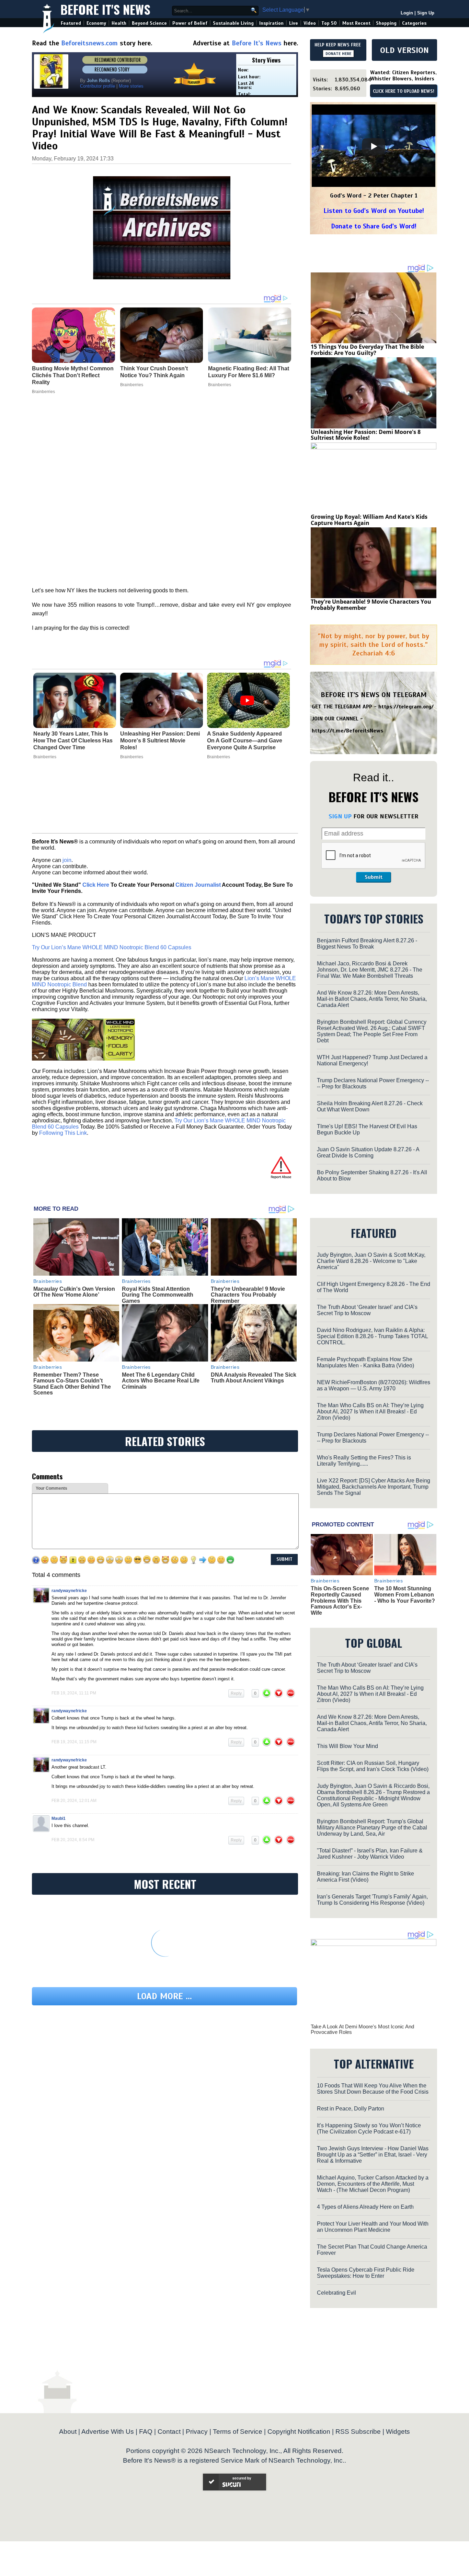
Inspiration (271, 23)
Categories (414, 23)
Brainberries (45, 757)
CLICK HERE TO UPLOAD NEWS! (404, 91)
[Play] (374, 146)
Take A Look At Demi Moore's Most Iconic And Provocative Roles (362, 2029)
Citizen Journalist (198, 885)
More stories (131, 86)
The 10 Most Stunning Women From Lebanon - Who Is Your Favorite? (405, 1594)
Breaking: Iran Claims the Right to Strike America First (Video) (365, 1877)
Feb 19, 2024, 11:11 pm (74, 1693)
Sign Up (426, 13)
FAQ (146, 2432)
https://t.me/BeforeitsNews (348, 731)
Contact (169, 2432)
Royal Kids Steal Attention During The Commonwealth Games (158, 1295)
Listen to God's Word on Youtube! (374, 211)
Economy (96, 23)
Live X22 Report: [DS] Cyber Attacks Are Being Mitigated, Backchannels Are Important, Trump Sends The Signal (374, 1487)
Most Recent (356, 23)
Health (119, 23)
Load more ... (164, 1996)
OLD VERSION (404, 50)
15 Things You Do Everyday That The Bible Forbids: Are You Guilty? (367, 350)
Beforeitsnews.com (89, 43)
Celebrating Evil (336, 2293)
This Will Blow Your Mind (347, 1746)
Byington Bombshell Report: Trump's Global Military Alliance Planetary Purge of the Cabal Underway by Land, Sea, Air (372, 1828)
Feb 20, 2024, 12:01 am (74, 1801)
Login (407, 13)
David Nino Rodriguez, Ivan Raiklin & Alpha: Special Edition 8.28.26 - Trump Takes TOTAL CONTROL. (372, 1336)
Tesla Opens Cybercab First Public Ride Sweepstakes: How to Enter (366, 2273)
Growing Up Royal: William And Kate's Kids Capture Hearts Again (369, 520)
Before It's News (105, 9)
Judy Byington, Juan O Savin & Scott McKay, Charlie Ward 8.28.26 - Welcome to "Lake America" (371, 1261)
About (68, 2432)
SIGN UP (340, 816)
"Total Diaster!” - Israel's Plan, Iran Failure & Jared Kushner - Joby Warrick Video (370, 1854)
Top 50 (329, 23)
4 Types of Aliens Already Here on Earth (365, 2207)
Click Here (96, 885)
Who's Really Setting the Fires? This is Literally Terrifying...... (364, 1461)
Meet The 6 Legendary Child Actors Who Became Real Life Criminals (161, 1381)
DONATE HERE (338, 54)
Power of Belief (190, 23)
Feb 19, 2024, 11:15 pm (74, 1742)
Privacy (197, 2432)
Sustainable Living (233, 23)
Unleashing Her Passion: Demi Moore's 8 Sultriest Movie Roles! (160, 741)
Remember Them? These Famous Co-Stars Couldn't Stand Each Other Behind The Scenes (72, 1384)
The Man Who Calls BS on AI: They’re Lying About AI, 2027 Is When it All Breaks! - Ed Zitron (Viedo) (370, 1412)
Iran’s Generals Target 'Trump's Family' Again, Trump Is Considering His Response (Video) (372, 1900)
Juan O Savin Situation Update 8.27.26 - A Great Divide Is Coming (368, 1152)
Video (310, 23)
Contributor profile (98, 86)
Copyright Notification (299, 2432)
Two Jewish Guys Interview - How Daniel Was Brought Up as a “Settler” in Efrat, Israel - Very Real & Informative (373, 2155)
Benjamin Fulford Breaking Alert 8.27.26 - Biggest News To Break (367, 944)
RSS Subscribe (358, 2432)
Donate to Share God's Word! (374, 226)
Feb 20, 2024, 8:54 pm (73, 1840)
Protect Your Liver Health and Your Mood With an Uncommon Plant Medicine (373, 2227)
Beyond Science (149, 23)
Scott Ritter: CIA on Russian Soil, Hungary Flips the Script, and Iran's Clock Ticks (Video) (373, 1766)
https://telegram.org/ (406, 707)
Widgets (398, 2432)
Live (294, 23)
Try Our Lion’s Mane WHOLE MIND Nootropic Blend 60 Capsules (112, 947)
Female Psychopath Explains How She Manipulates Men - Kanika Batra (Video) (365, 1362)
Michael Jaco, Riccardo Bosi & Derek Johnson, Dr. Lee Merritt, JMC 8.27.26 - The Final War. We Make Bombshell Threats (370, 970)
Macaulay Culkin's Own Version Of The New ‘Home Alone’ (74, 1292)
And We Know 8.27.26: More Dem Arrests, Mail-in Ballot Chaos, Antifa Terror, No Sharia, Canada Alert (372, 999)
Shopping (386, 23)
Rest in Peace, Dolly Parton (351, 2109)
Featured (71, 23)
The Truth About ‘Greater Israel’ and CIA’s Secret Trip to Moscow (367, 1310)
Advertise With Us (108, 2432)
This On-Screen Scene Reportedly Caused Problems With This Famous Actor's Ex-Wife (340, 1600)
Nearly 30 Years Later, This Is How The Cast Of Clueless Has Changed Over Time (73, 741)
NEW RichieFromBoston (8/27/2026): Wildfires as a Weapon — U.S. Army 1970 (374, 1385)
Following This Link (63, 1133)
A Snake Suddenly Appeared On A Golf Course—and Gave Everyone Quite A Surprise (245, 741)
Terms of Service (238, 2432)
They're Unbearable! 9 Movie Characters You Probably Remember (248, 1295)
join (67, 860)
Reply (236, 1693)
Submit (374, 877)
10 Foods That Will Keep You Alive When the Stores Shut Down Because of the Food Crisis (373, 2089)
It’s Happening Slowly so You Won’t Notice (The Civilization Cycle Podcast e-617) (369, 2129)
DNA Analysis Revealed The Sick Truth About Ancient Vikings (254, 1378)
